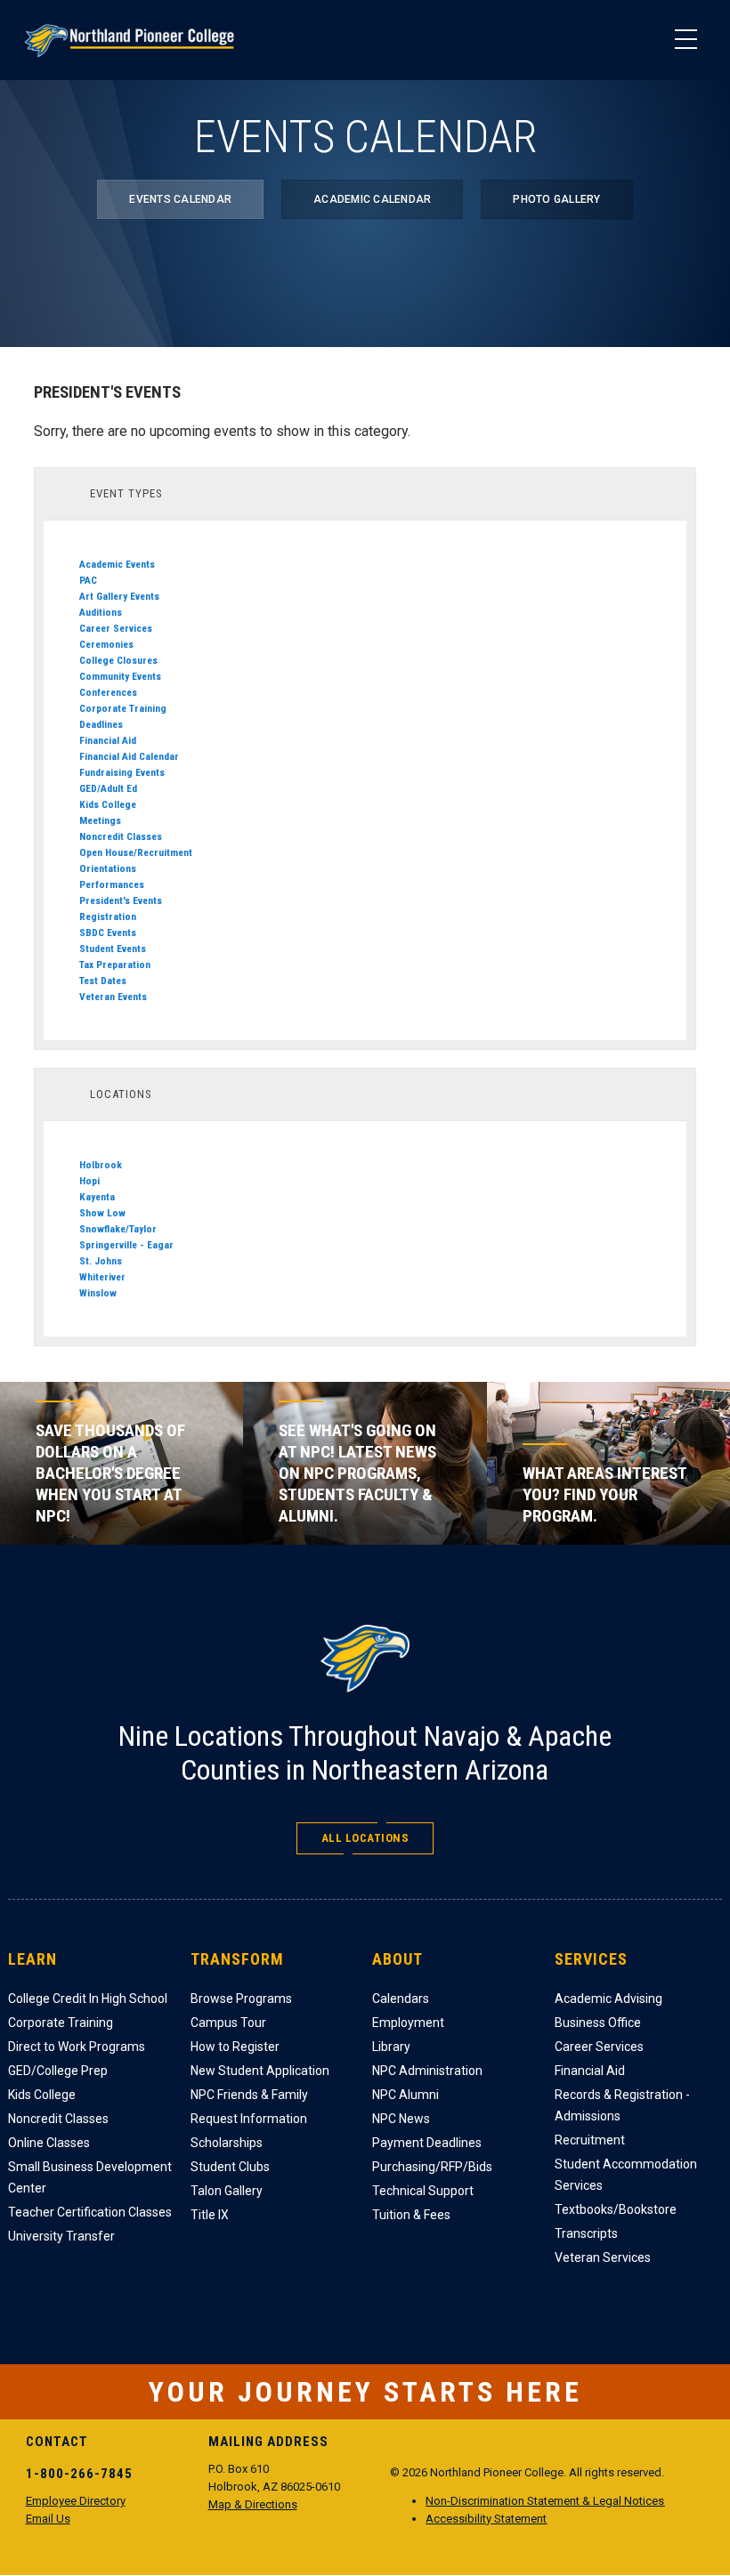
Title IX (210, 2215)
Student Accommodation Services (626, 2175)
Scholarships (227, 2143)
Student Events (113, 949)
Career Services (116, 628)
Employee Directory (76, 2501)
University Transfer (61, 2236)
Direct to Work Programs (77, 2047)
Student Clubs (230, 2167)
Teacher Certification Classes (90, 2212)
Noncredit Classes (121, 836)
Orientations (108, 868)
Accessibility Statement (486, 2519)
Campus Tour (228, 2023)
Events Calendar (180, 199)
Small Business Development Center (90, 2177)
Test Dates (103, 981)
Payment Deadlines (427, 2143)
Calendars (401, 1999)
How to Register (235, 2047)
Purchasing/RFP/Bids (432, 2167)
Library (391, 2047)
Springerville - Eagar (126, 1245)
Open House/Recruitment (136, 852)
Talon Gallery (227, 2191)
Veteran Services (603, 2257)
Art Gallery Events (119, 596)
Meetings (100, 820)
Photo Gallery (556, 199)
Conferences (108, 692)
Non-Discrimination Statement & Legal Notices (545, 2501)
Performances (112, 884)
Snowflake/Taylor (118, 1229)
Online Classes (49, 2143)
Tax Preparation (115, 965)
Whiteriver (102, 1277)
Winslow (98, 1293)
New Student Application (260, 2071)
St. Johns (101, 1261)
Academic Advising (608, 1999)
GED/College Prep (58, 2071)
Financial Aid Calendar (129, 756)
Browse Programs (241, 1999)
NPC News (401, 2119)
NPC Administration (427, 2071)
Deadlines (101, 724)
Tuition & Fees (411, 2215)
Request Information (249, 2119)
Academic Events (117, 564)
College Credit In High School (88, 1999)
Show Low (102, 1213)
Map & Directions (253, 2504)
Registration (108, 917)
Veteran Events (113, 997)
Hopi (89, 1181)
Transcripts (586, 2233)
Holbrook (101, 1165)
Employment (408, 2023)
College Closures (118, 660)
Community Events (120, 676)
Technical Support (423, 2191)
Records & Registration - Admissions (622, 2105)
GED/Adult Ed (108, 788)
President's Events (121, 900)
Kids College (108, 804)
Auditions (101, 612)
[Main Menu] (685, 40)
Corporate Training (123, 708)
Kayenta (97, 1197)
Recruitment (590, 2140)
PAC (88, 580)
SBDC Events (108, 933)
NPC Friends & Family (249, 2095)
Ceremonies (106, 644)
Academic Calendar (372, 199)
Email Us (48, 2519)
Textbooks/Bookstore (616, 2209)
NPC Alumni (406, 2095)
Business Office (598, 2023)
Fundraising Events (122, 772)
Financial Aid (108, 740)
